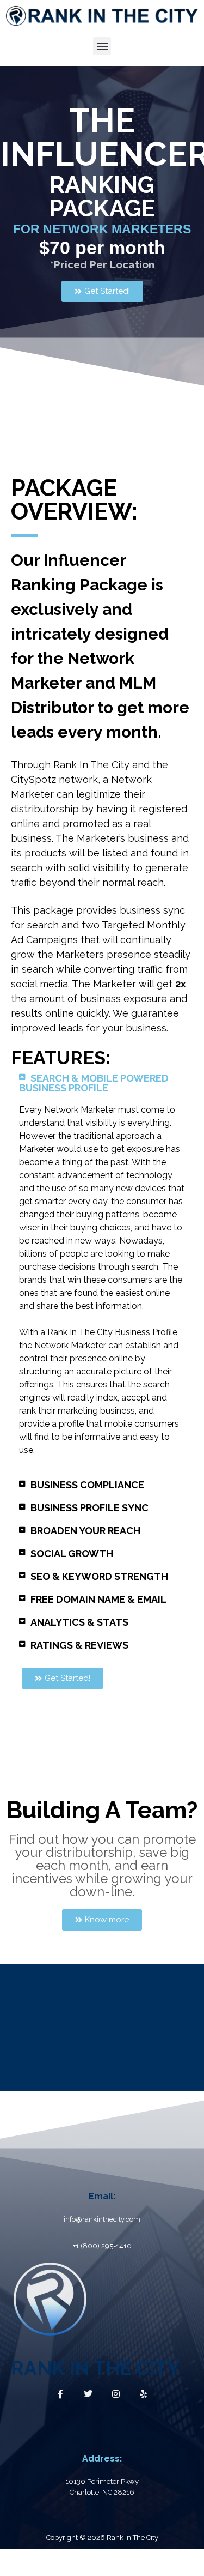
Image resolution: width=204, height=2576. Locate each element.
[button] (102, 46)
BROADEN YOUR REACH (85, 1531)
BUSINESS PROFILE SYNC (89, 1508)
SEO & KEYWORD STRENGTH (99, 1576)
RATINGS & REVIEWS (79, 1645)
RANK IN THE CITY (95, 2368)
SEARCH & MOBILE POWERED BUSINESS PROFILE (94, 1083)
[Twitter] (88, 2394)
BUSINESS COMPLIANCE (87, 1485)
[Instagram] (116, 2394)
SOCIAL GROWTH (72, 1554)
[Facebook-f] (60, 2394)
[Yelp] (144, 2394)
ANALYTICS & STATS (79, 1622)
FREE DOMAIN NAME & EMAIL (98, 1599)
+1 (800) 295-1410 (102, 2246)
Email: (102, 2196)
